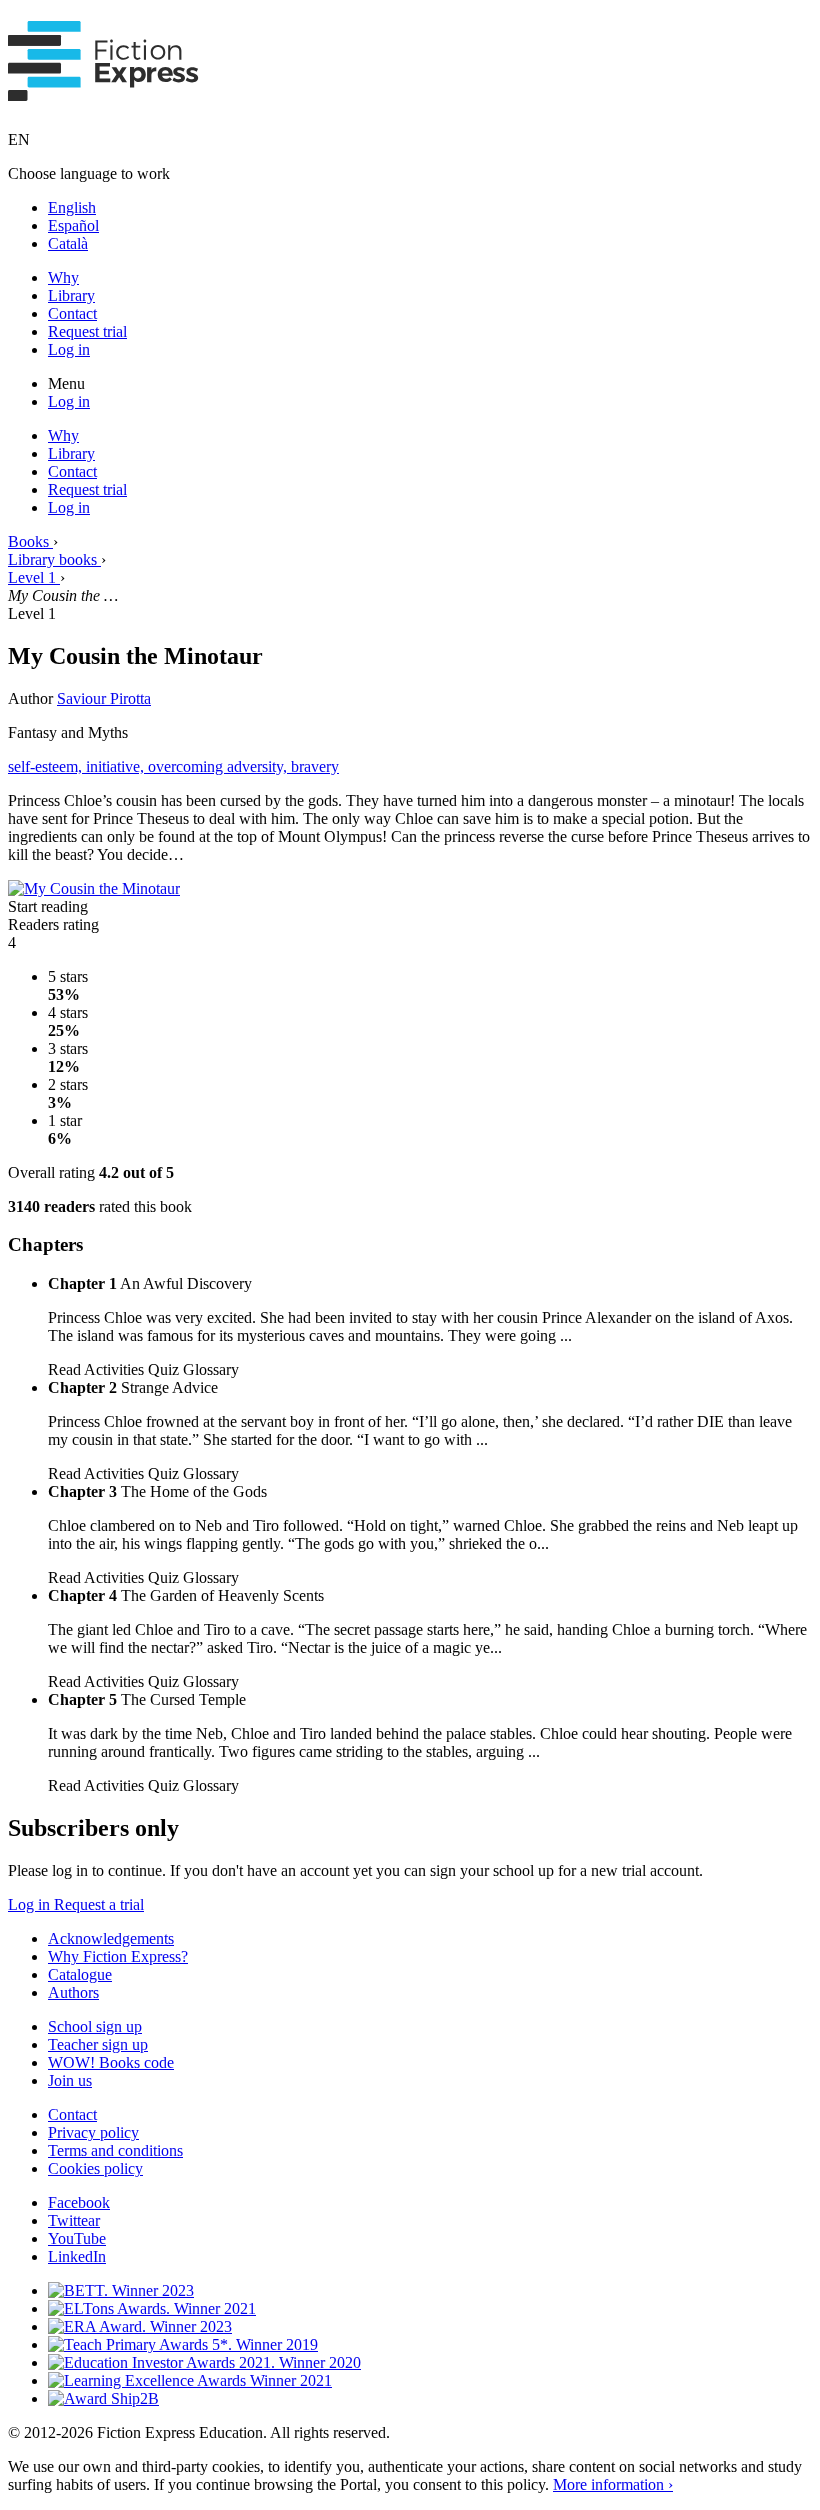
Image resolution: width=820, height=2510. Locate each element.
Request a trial (99, 1904)
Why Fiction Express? (118, 1956)
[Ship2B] (103, 2398)
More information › (613, 2484)
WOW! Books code (111, 2062)
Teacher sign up (98, 2044)
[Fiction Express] (103, 90)
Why (63, 277)
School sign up (95, 2026)
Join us (70, 2080)
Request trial (87, 331)
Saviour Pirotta (104, 698)
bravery (315, 766)
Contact (72, 313)
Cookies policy (95, 2168)
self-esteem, (47, 766)
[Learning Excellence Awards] (190, 2380)
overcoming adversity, (219, 766)
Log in (69, 349)
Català (68, 243)
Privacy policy (93, 2132)
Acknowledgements (111, 1938)
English (72, 207)
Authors (73, 1992)
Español (73, 225)
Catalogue (80, 1974)
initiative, (117, 766)
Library (71, 295)
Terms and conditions (115, 2150)
